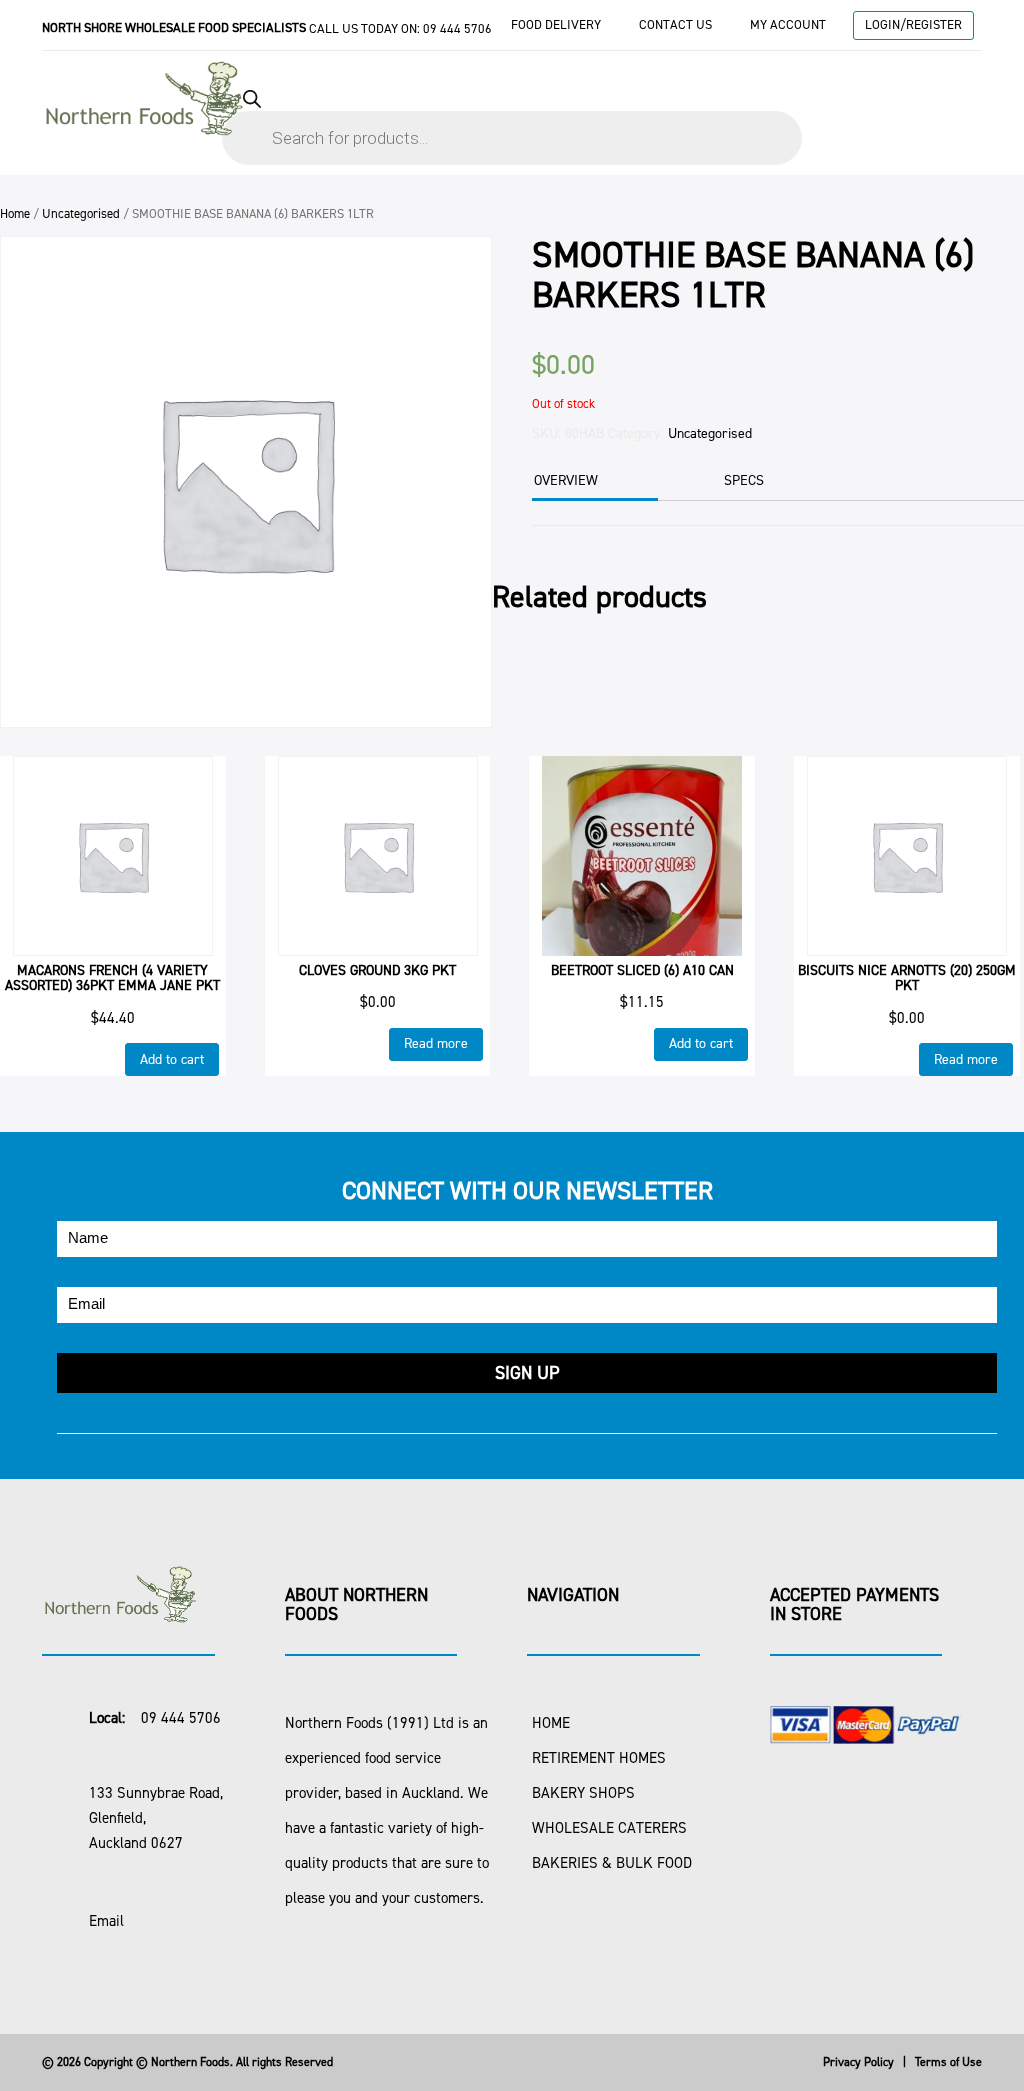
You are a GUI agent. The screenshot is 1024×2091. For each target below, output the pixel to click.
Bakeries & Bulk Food (612, 1863)
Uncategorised (81, 213)
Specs (744, 480)
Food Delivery (556, 24)
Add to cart (172, 1059)
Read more (436, 1043)
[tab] (592, 482)
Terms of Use (948, 2062)
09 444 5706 (457, 28)
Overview (566, 480)
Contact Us (675, 24)
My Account (788, 24)
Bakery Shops (583, 1793)
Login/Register (913, 24)
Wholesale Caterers (609, 1828)
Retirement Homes (599, 1758)
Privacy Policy (858, 2062)
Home (15, 213)
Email (106, 1921)
